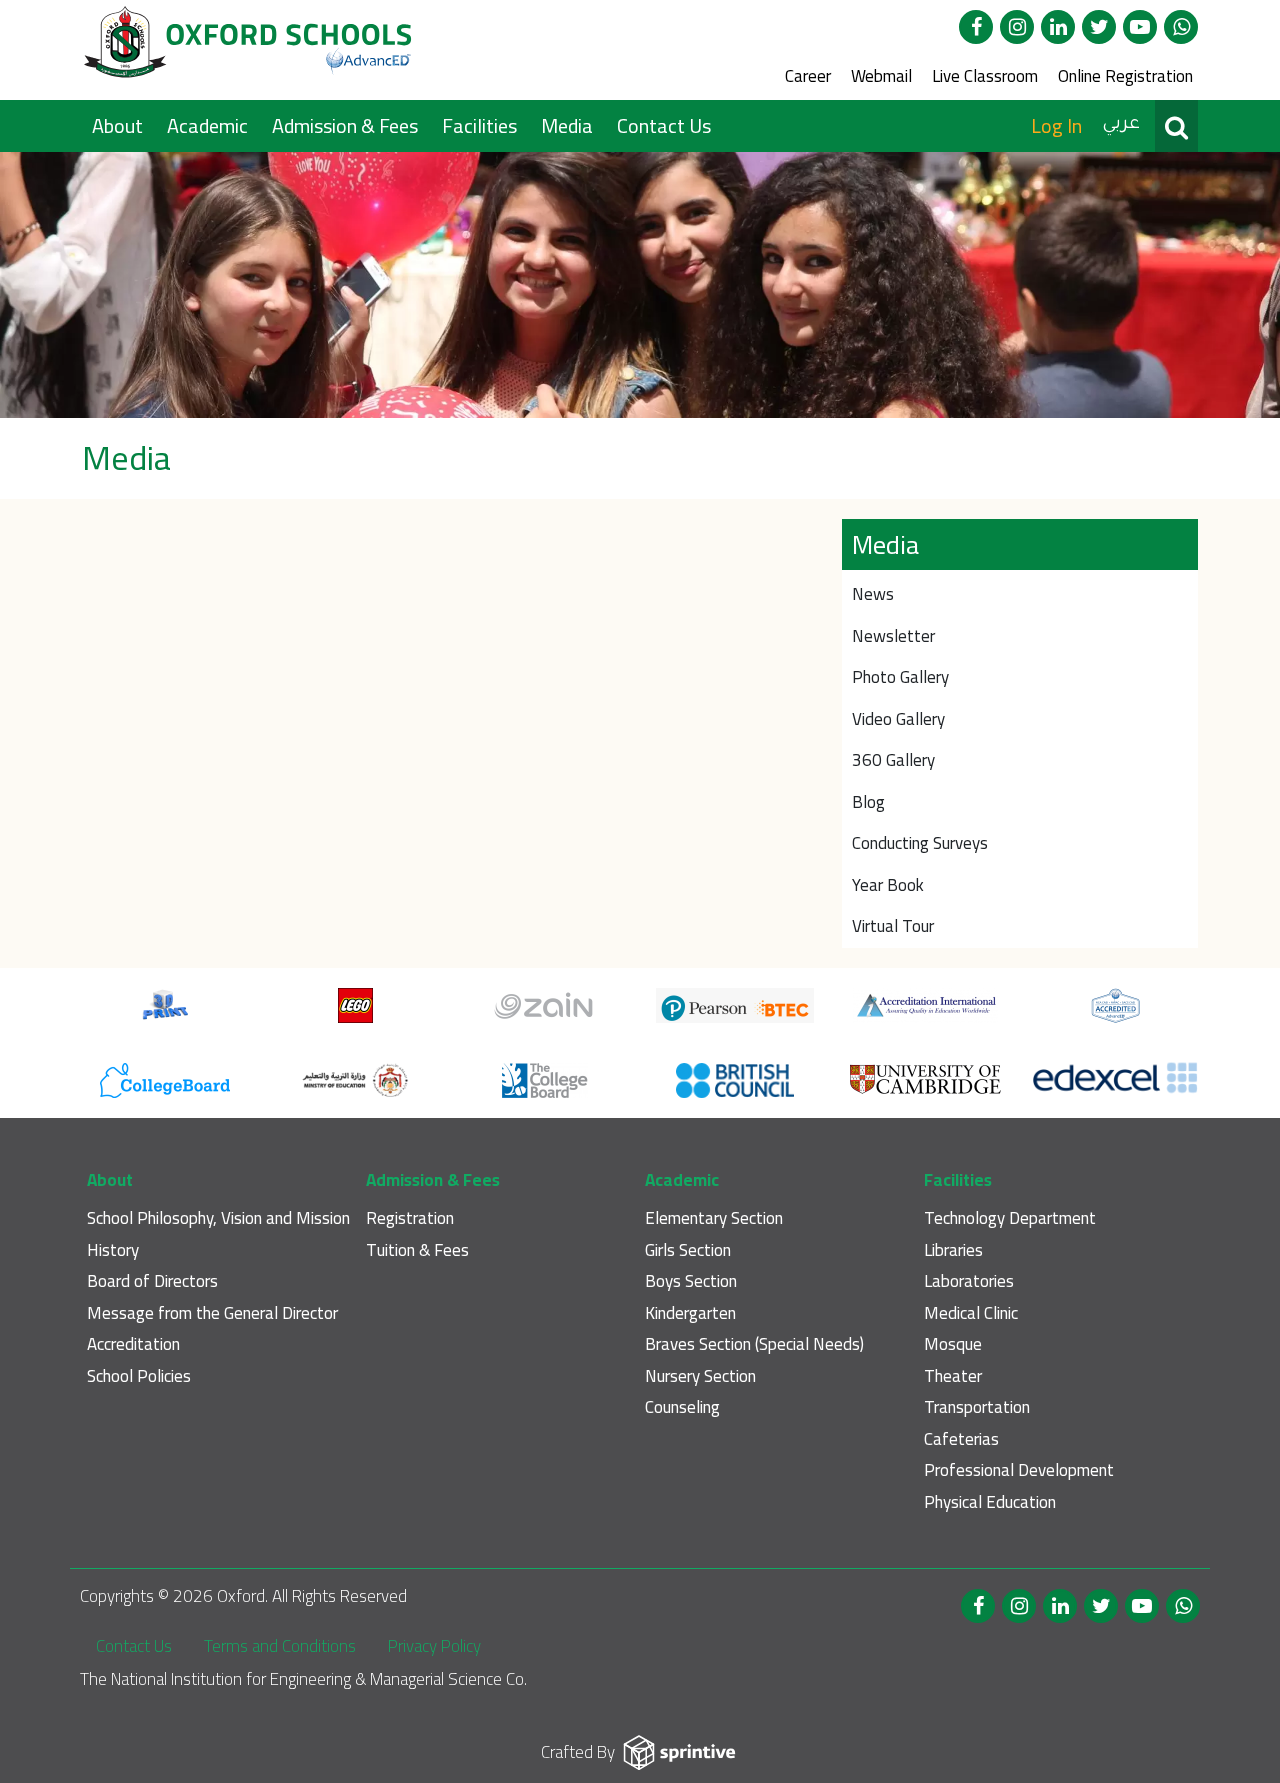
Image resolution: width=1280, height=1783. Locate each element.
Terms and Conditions (280, 1646)
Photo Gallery (900, 677)
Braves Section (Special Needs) (754, 1344)
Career (808, 76)
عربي (1121, 125)
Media (569, 125)
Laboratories (969, 1281)
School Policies (139, 1376)
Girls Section (688, 1250)
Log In (1056, 126)
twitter (1099, 27)
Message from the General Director (212, 1313)
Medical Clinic (971, 1313)
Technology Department (1010, 1218)
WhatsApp (1181, 27)
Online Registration (1125, 76)
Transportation (977, 1407)
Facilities (481, 125)
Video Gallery (898, 719)
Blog (868, 802)
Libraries (953, 1250)
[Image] (640, 285)
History (113, 1250)
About (119, 125)
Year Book (888, 885)
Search (1176, 126)
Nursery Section (700, 1376)
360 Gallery (893, 760)
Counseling (682, 1407)
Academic (209, 125)
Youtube (1140, 27)
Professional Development (1019, 1470)
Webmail (881, 76)
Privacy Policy (434, 1646)
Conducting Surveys (920, 843)
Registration (410, 1218)
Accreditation (133, 1344)
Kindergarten (690, 1313)
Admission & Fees (347, 125)
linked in (1058, 27)
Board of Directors (152, 1281)
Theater (953, 1376)
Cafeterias (961, 1439)
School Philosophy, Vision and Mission (218, 1218)
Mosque (953, 1344)
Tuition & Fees (417, 1250)
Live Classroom (985, 76)
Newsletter (893, 636)
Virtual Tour (893, 926)
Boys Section (691, 1281)
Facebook (976, 27)
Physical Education (990, 1502)
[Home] (249, 49)
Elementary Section (714, 1218)
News (873, 594)
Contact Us (664, 125)
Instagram (1017, 27)
